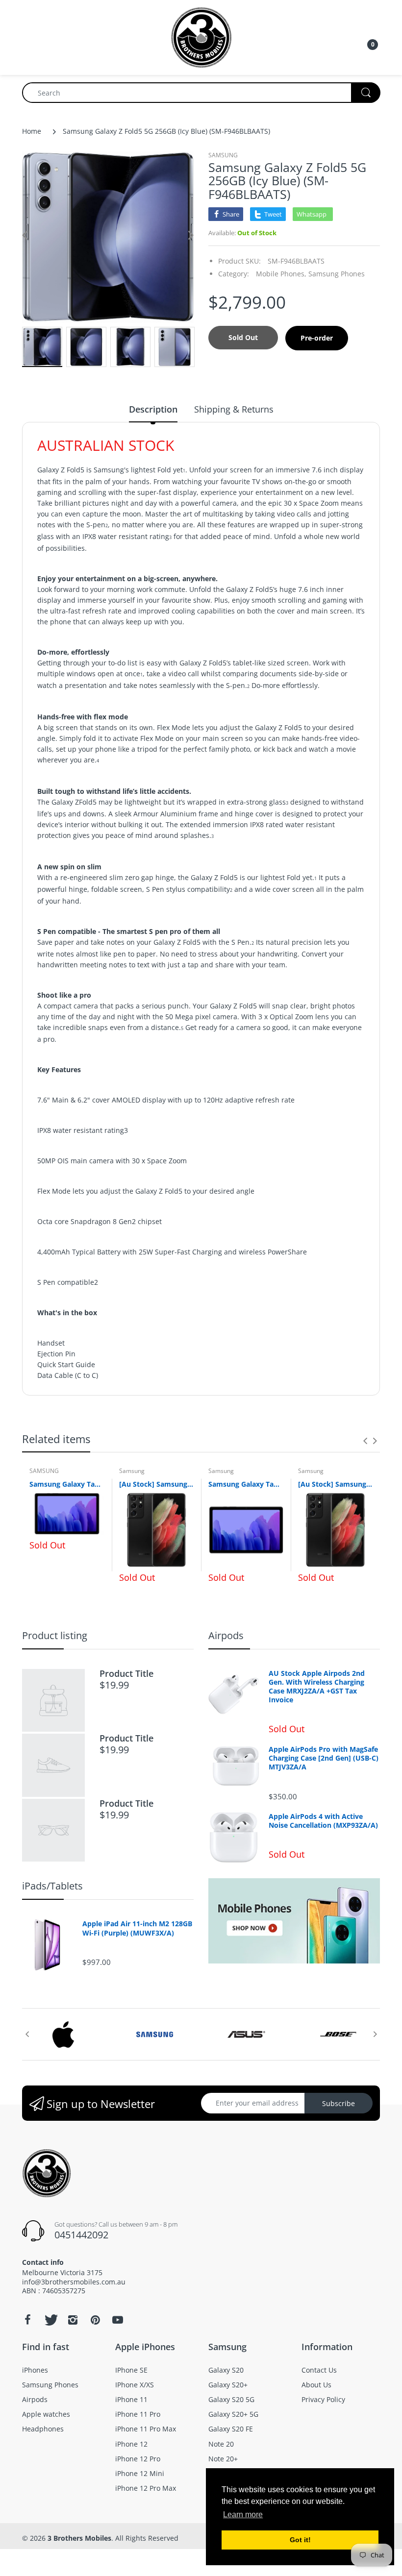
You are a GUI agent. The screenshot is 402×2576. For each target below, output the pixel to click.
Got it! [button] (300, 2540)
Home (32, 131)
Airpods (226, 1635)
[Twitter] (50, 2320)
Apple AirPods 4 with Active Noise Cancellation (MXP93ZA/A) (323, 1821)
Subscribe (339, 2103)
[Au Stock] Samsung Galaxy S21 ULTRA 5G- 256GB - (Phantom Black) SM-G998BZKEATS (157, 1484)
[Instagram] (73, 2320)
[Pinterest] (95, 2320)
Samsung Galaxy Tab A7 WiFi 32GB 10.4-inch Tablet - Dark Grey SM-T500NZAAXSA (67, 1484)
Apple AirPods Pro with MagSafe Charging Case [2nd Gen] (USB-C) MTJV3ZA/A (324, 1758)
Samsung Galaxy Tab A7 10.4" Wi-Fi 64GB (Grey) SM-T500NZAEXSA (246, 1484)
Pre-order (317, 338)
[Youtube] (118, 2320)
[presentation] (365, 1441)
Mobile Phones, (281, 274)
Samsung (132, 1471)
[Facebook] (27, 2320)
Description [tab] (153, 409)
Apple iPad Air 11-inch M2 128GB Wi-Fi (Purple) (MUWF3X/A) (137, 1928)
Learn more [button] (243, 2515)
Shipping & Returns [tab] (234, 409)
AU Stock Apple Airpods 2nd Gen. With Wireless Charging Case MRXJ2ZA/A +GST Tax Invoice (317, 1687)
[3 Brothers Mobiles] (201, 37)
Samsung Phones (337, 274)
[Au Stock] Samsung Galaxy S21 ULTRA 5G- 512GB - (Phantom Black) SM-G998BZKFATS (336, 1484)
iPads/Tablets (52, 1886)
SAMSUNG (223, 155)
